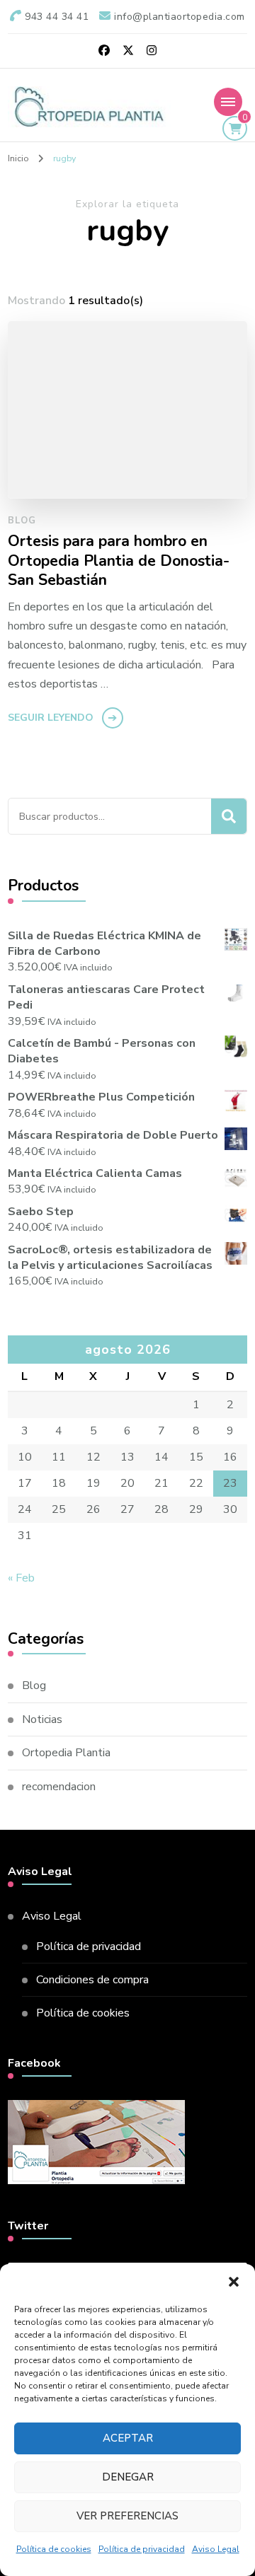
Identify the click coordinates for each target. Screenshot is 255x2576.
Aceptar (128, 2438)
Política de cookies (54, 2549)
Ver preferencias (127, 2516)
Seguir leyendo (51, 718)
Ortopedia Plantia (66, 1753)
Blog (22, 521)
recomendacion (59, 1787)
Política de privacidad (142, 2549)
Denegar (128, 2477)
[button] (234, 2282)
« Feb (21, 1578)
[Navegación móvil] (228, 102)
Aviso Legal (216, 2549)
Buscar (229, 816)
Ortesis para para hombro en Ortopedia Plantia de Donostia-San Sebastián (119, 561)
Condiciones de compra (92, 1980)
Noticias (42, 1719)
